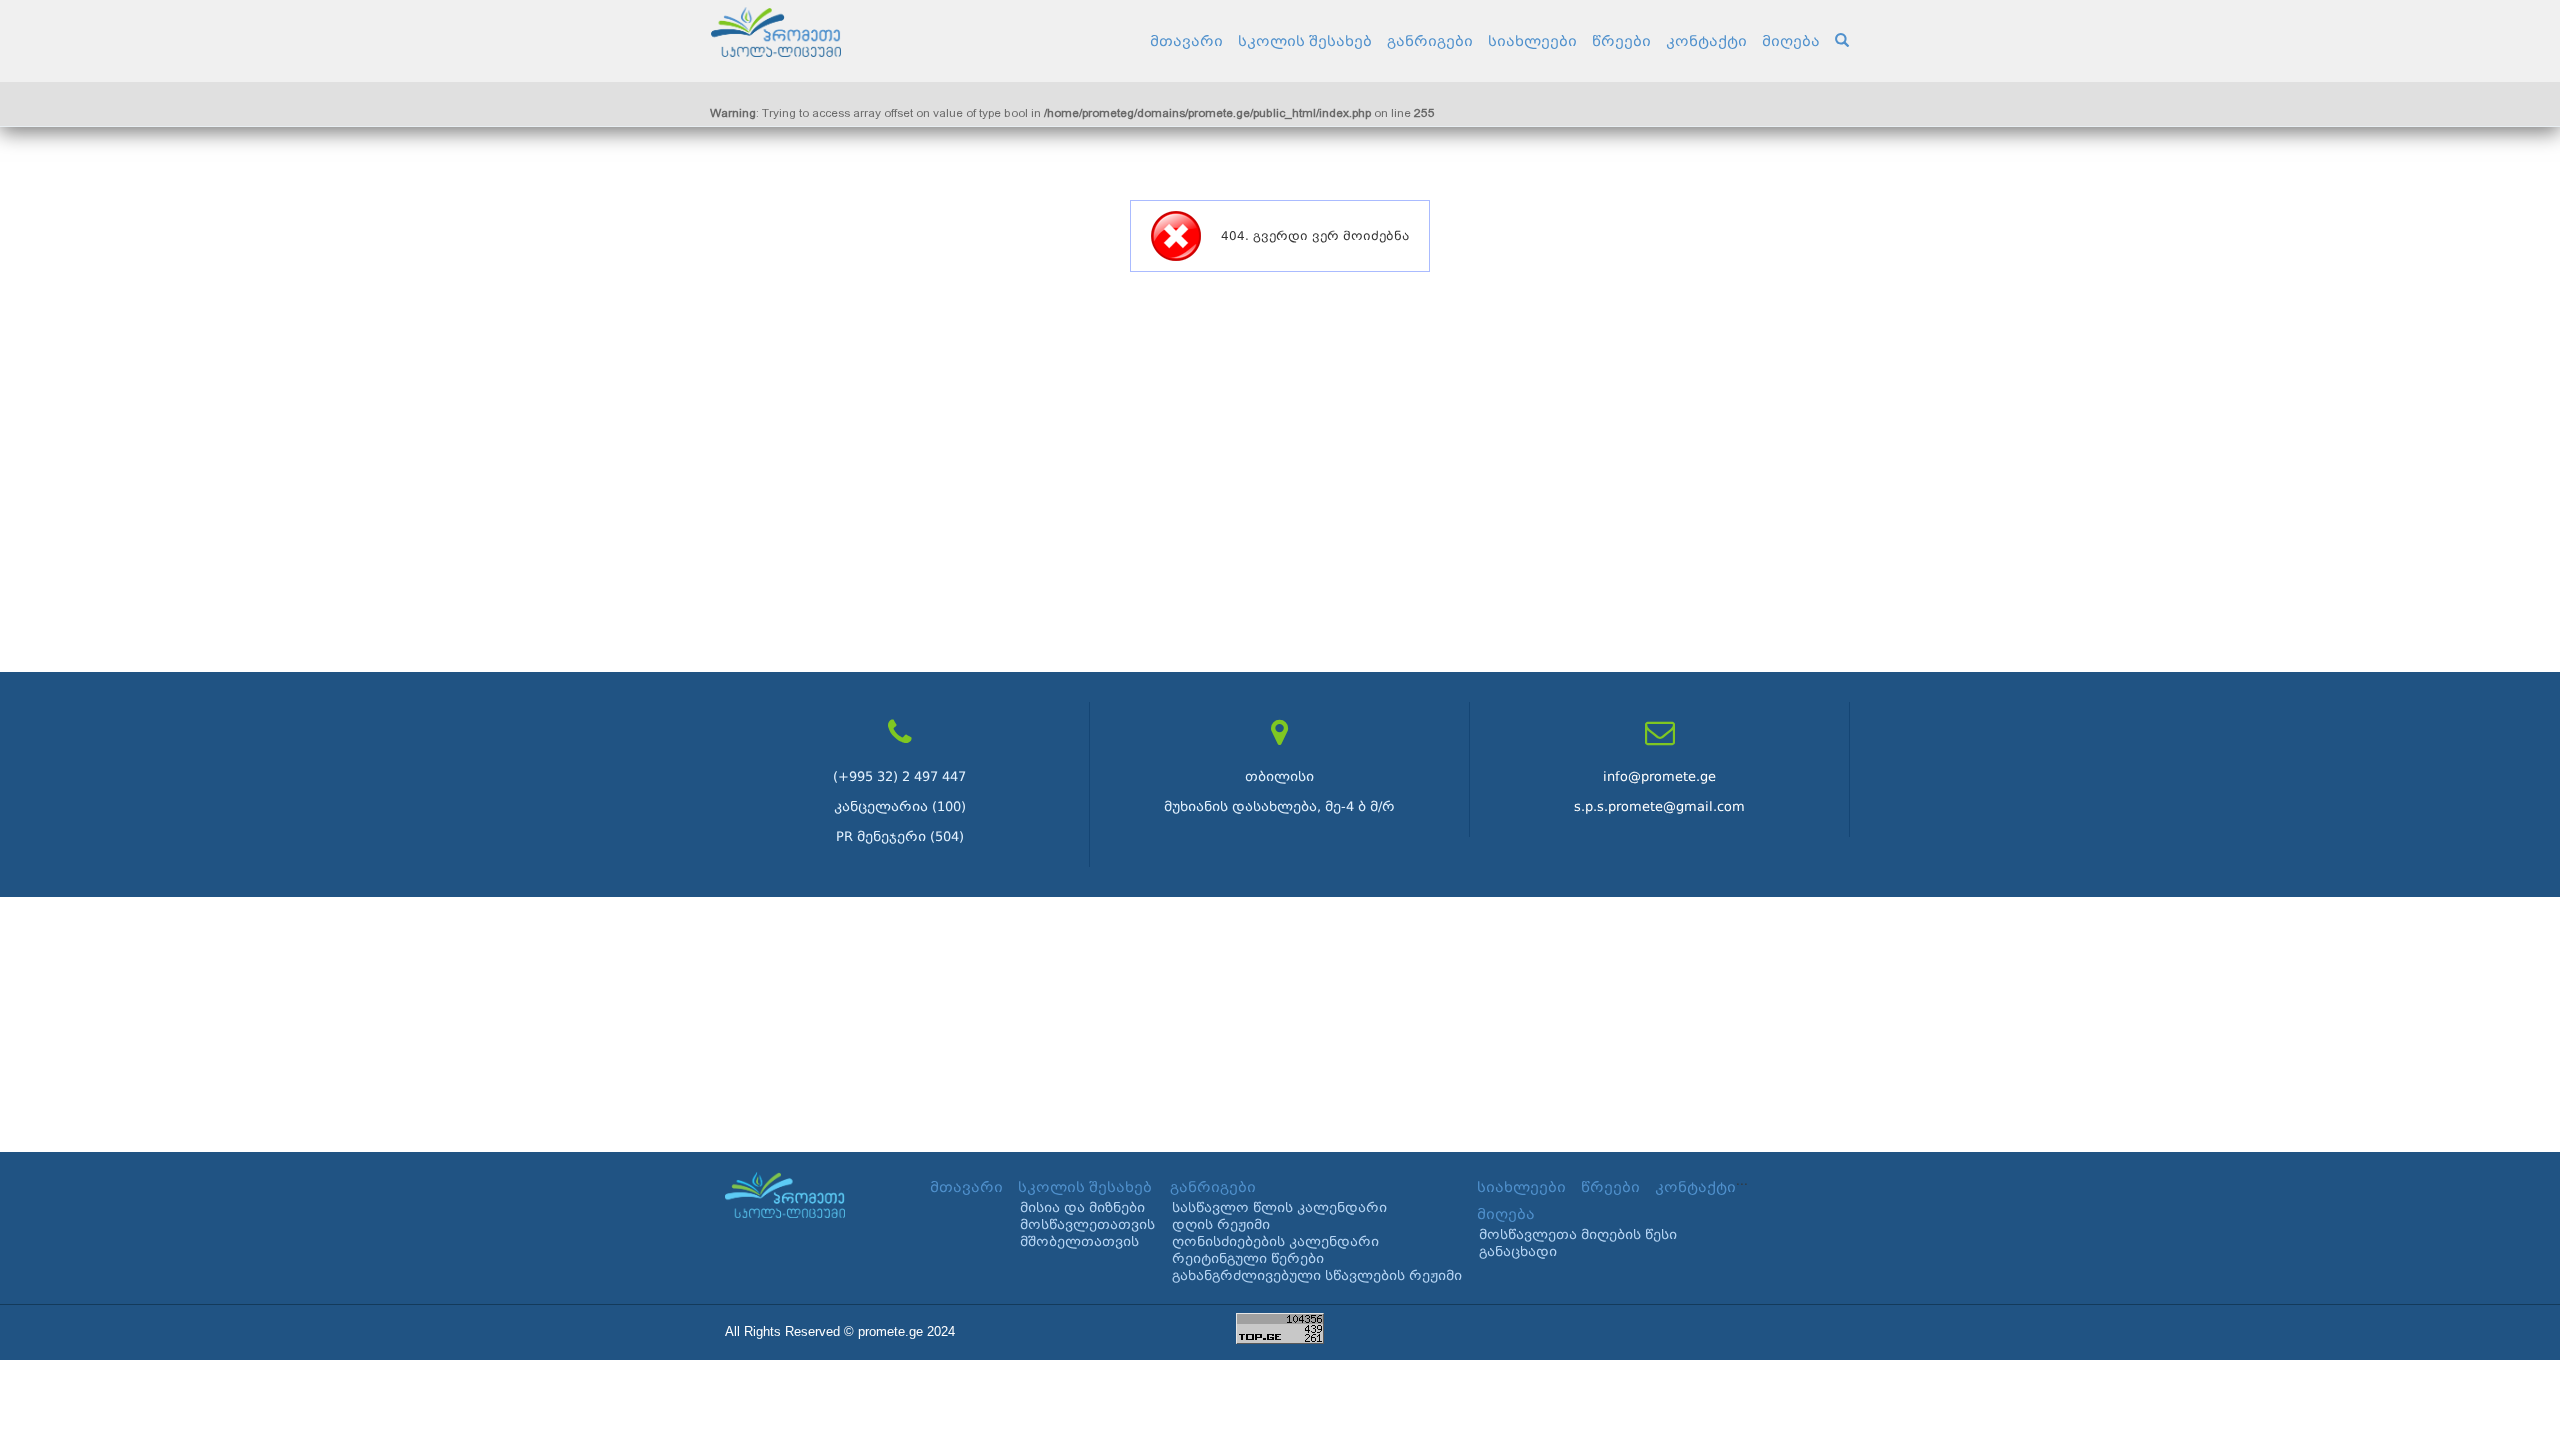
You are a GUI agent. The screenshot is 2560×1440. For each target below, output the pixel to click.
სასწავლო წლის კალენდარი (1279, 1207)
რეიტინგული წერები (1248, 1258)
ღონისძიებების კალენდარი (1275, 1241)
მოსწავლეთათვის (1087, 1224)
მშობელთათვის (1079, 1241)
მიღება (1791, 41)
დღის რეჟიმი (1221, 1224)
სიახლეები (1532, 41)
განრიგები (1430, 41)
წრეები (1621, 41)
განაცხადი (1518, 1251)
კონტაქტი (1706, 41)
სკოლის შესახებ (1305, 41)
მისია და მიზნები (1082, 1207)
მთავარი (1186, 41)
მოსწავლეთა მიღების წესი (1578, 1234)
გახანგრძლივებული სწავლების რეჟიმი (1317, 1275)
